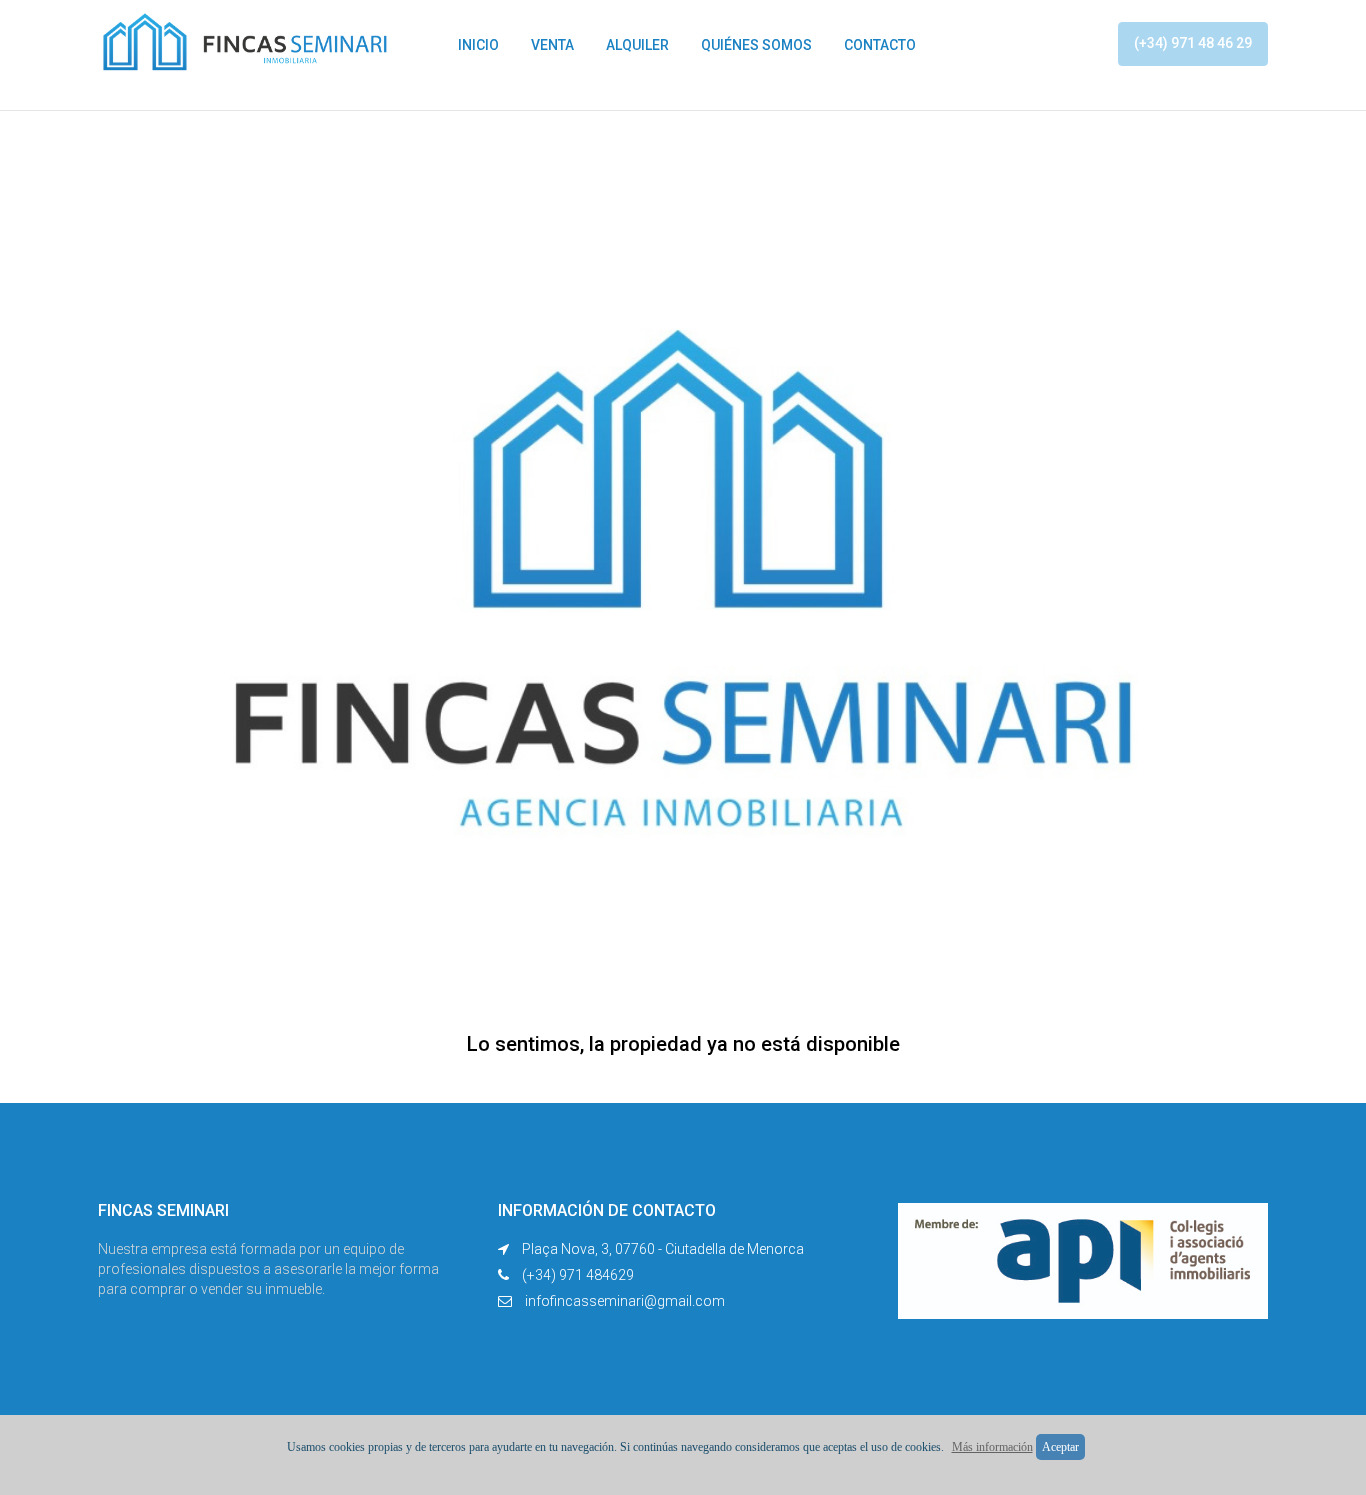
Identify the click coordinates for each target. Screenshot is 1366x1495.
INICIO (478, 45)
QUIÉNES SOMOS (756, 45)
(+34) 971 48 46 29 (1193, 43)
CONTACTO (880, 45)
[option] (683, 590)
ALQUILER (637, 45)
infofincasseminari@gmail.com (625, 1301)
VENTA (552, 45)
